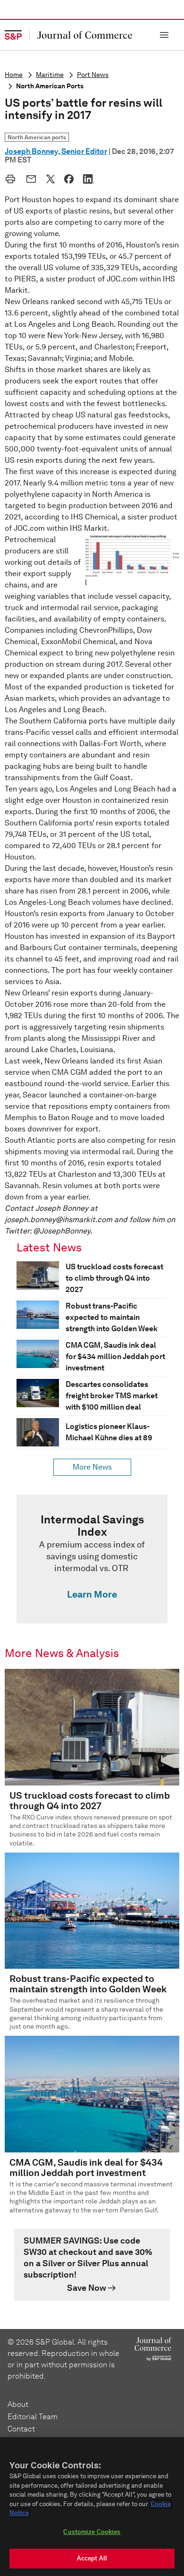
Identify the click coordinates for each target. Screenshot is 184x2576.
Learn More (92, 1594)
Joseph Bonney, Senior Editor (56, 151)
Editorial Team (33, 2417)
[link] (92, 1559)
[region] (92, 2507)
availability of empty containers (109, 619)
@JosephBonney (62, 1231)
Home (14, 75)
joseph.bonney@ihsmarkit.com (59, 1220)
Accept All (92, 2558)
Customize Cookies (92, 2532)
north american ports (50, 86)
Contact (21, 2429)
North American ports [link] (37, 137)
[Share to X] (50, 179)
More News (92, 1467)
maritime (50, 75)
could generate (149, 438)
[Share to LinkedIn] (89, 179)
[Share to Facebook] (69, 179)
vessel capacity (142, 596)
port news (93, 75)
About (18, 2404)
